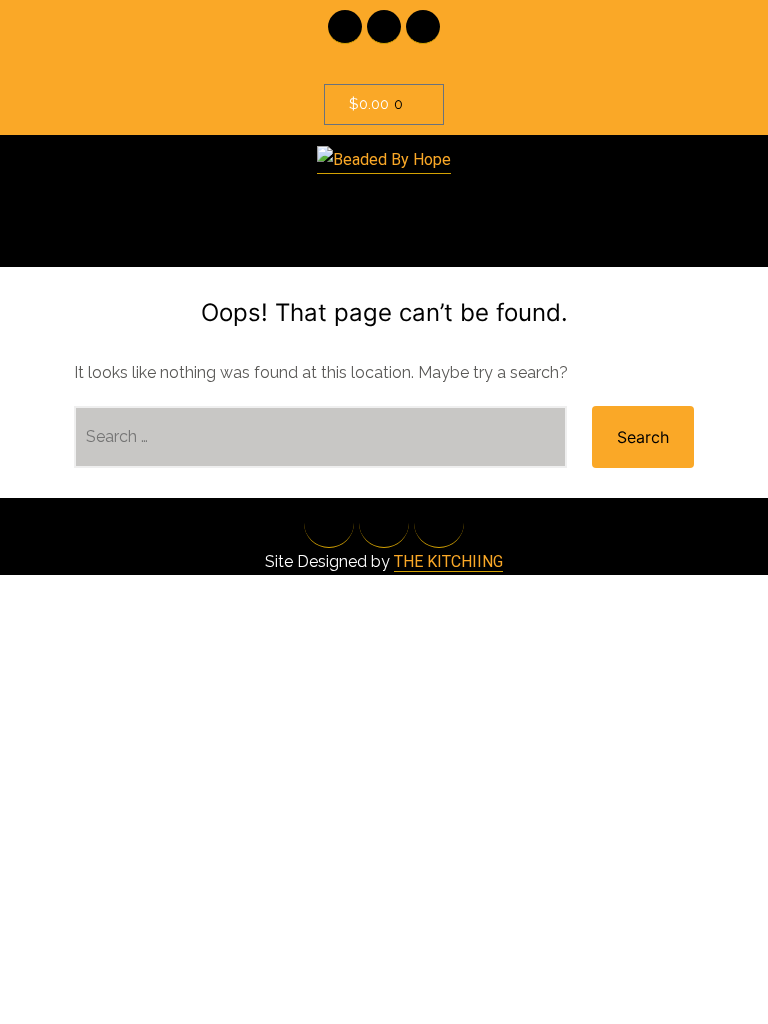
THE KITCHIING (448, 561)
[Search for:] (320, 437)
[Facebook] (345, 27)
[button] (384, 210)
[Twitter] (384, 27)
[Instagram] (423, 27)
